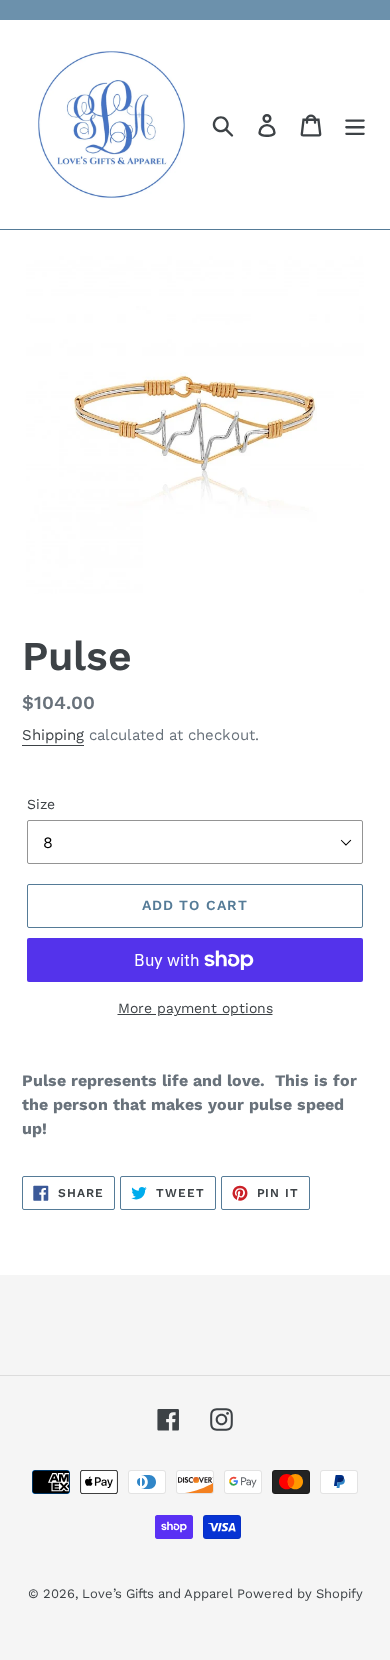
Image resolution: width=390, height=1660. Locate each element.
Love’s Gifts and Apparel (159, 1593)
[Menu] (355, 124)
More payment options (195, 1008)
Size (41, 804)
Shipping (53, 735)
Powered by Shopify (300, 1593)
